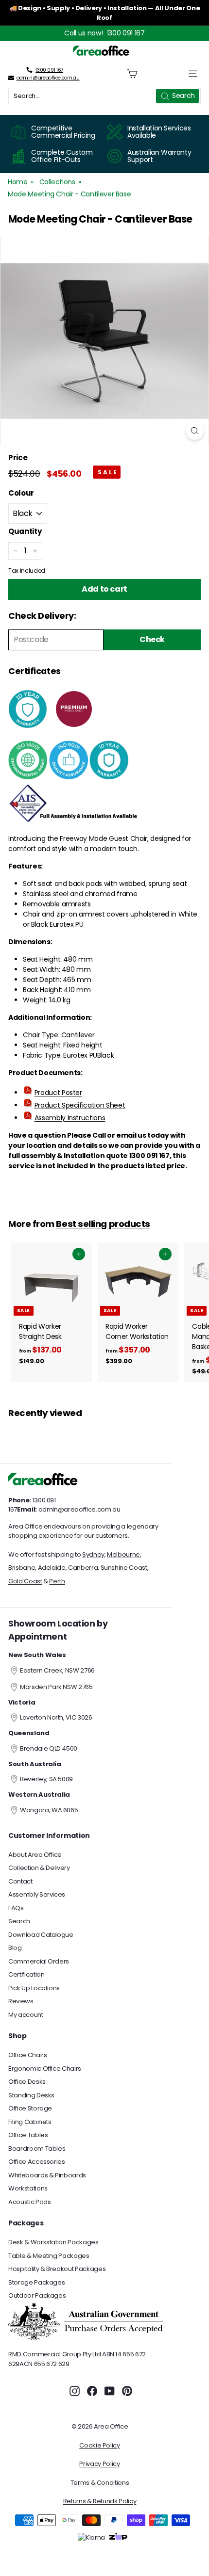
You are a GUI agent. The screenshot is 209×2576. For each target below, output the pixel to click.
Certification (26, 1974)
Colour (21, 493)
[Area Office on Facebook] (92, 2391)
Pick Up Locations (34, 1988)
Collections (57, 182)
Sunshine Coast (124, 1568)
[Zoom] (195, 431)
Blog (15, 1948)
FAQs (16, 1908)
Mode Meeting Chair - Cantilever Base (69, 194)
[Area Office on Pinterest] (127, 2391)
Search (19, 1921)
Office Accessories (37, 2162)
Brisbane (22, 1568)
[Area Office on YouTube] (110, 2391)
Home (18, 182)
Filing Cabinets (30, 2122)
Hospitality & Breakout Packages (57, 2269)
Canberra (83, 1568)
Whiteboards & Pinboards (47, 2175)
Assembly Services (37, 1894)
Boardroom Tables (37, 2149)
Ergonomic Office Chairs (45, 2069)
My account (26, 2015)
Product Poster (58, 1093)
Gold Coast (25, 1581)
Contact (20, 1881)
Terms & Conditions (100, 2483)
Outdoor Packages (37, 2295)
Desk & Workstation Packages (53, 2242)
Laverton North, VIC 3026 (56, 1717)
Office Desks (27, 2082)
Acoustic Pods (29, 2202)
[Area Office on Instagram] (75, 2391)
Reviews (21, 2001)
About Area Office (35, 1855)
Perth (57, 1581)
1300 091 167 (126, 33)
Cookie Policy (99, 2445)
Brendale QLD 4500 (49, 1748)
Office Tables (28, 2135)
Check (152, 639)
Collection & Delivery (39, 1868)
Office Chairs (27, 2055)
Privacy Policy (99, 2464)
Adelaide (52, 1568)
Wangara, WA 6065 (49, 1810)
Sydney (93, 1554)
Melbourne (123, 1554)
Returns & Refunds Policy (100, 2501)
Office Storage (30, 2108)
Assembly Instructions (70, 1118)
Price (18, 458)
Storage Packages (36, 2282)
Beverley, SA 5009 (46, 1779)
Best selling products (103, 1224)
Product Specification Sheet (80, 1105)
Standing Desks (31, 2095)
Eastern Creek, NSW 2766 (57, 1670)
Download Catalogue (41, 1935)
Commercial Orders (39, 1961)
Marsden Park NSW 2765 (56, 1687)
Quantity (25, 531)
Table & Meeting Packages (49, 2256)
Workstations (28, 2188)
